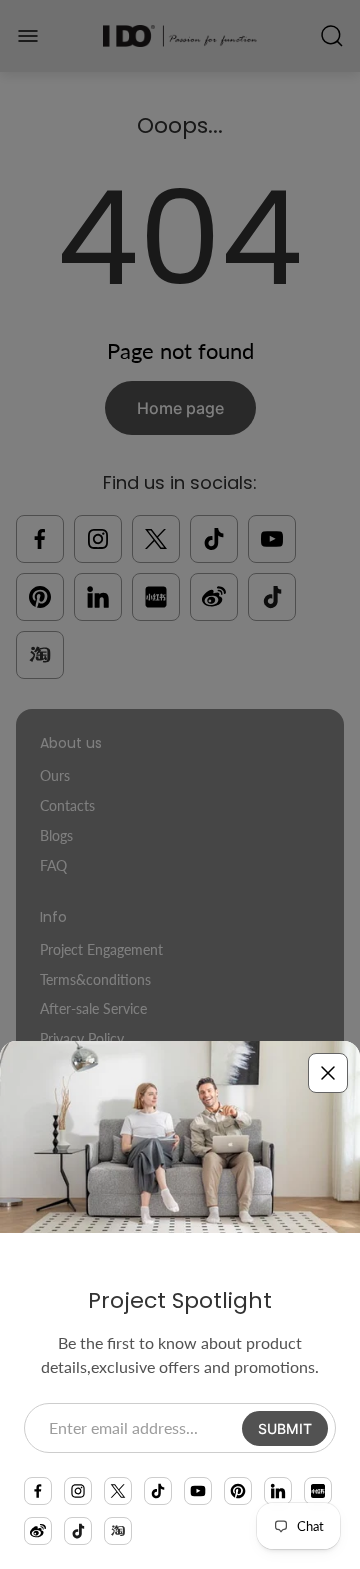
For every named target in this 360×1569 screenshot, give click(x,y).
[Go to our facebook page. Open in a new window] (38, 1491)
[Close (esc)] (328, 1073)
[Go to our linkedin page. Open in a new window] (278, 1491)
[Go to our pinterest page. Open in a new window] (238, 1491)
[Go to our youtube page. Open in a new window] (198, 1491)
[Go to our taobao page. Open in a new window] (118, 1531)
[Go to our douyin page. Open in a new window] (78, 1531)
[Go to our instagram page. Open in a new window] (78, 1491)
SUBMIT (285, 1428)
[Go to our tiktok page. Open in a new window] (158, 1491)
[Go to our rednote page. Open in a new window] (318, 1491)
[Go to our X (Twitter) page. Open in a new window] (118, 1491)
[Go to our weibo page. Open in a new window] (38, 1531)
